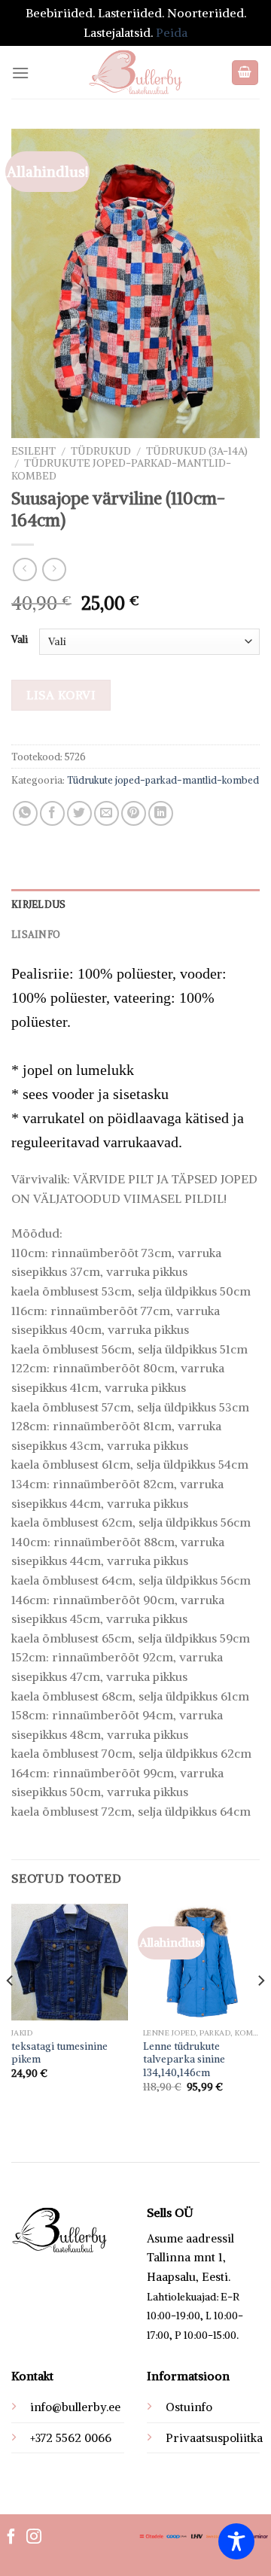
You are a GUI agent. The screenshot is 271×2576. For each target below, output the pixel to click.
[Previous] (11, 2011)
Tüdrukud (101, 451)
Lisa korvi (61, 695)
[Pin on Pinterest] (134, 813)
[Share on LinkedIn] (161, 813)
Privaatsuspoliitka (214, 2438)
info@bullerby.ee (75, 2407)
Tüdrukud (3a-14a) (197, 451)
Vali (20, 640)
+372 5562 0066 (71, 2438)
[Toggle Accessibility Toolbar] (236, 2541)
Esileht (33, 451)
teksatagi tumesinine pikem (59, 2053)
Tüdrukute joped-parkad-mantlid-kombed (121, 469)
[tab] (135, 904)
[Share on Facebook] (52, 813)
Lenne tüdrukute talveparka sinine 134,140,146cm (184, 2060)
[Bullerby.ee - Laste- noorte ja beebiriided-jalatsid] (135, 72)
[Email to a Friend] (107, 813)
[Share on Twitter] (79, 813)
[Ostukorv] (245, 73)
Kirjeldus (38, 904)
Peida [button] (172, 32)
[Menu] (20, 73)
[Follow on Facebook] (11, 2538)
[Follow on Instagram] (34, 2538)
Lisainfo (36, 934)
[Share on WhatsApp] (25, 813)
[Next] (260, 2011)
